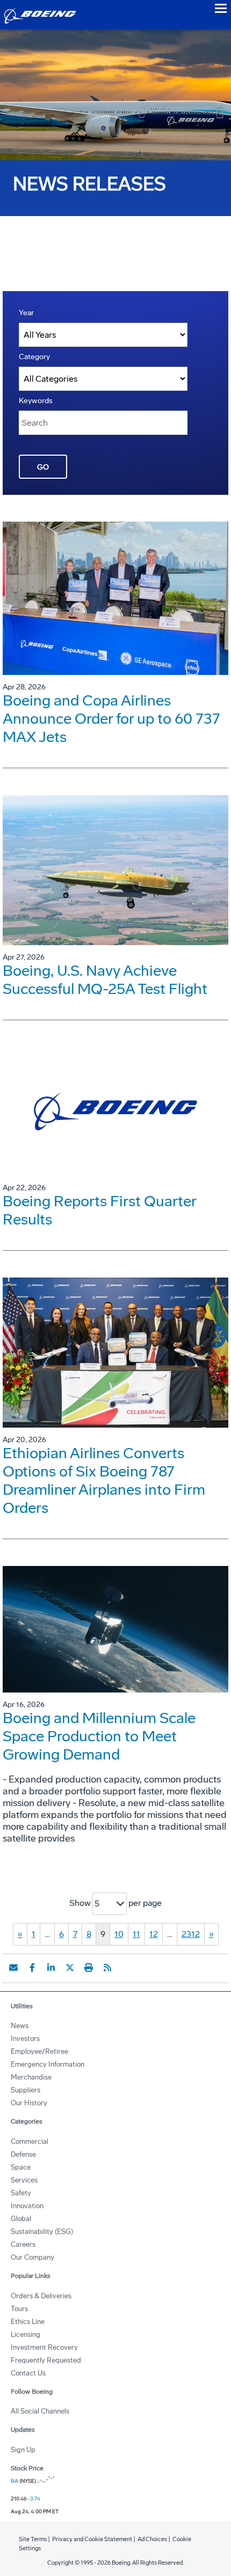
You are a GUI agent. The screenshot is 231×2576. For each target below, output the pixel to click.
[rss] (107, 1968)
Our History (29, 2103)
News (20, 2026)
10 (119, 1934)
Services (24, 2180)
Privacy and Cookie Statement (92, 2539)
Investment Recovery (44, 2347)
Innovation (27, 2206)
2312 (191, 1934)
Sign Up (23, 2450)
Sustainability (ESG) (42, 2232)
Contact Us (28, 2373)
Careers (23, 2244)
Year (26, 313)
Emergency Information (48, 2064)
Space (21, 2167)
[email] (13, 1968)
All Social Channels (40, 2411)
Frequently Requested (46, 2360)
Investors (25, 2039)
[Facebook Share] (32, 1968)
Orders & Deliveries (41, 2296)
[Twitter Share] (70, 1968)
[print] (89, 1968)
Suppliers (26, 2090)
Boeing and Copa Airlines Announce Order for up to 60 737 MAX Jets (111, 719)
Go (43, 467)
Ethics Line (28, 2322)
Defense (23, 2154)
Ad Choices (152, 2539)
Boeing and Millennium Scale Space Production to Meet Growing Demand (99, 1736)
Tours (19, 2309)
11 (136, 1934)
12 (154, 1934)
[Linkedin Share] (51, 1968)
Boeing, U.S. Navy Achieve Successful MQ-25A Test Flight (105, 980)
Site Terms (33, 2539)
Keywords (36, 401)
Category (34, 357)
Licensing (26, 2334)
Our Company (33, 2257)
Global (21, 2219)
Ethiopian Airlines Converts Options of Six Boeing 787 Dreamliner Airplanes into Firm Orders (104, 1480)
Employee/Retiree (39, 2051)
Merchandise (31, 2077)
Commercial (30, 2141)
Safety (21, 2193)
